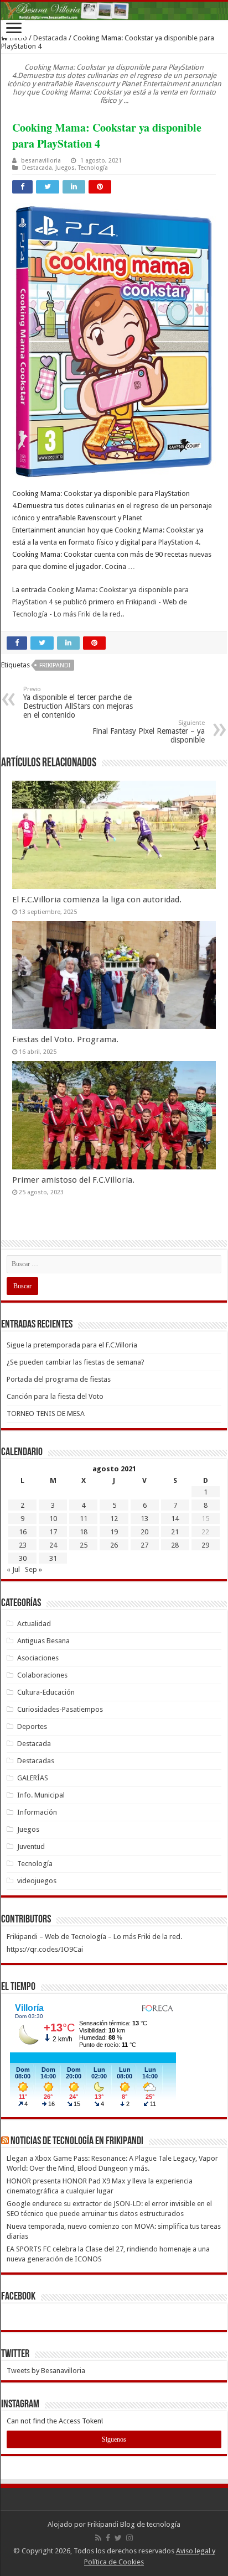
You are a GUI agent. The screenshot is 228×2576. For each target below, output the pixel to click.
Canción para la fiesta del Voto (55, 1396)
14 (175, 1519)
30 (23, 1558)
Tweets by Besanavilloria (46, 2371)
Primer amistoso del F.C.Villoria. (73, 1180)
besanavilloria (41, 161)
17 (53, 1532)
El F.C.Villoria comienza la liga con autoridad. (97, 900)
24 (53, 1545)
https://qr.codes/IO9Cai (45, 1949)
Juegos (65, 168)
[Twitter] (118, 2538)
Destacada (50, 38)
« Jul (13, 1569)
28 (175, 1545)
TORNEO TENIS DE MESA (46, 1414)
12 (114, 1519)
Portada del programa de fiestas (59, 1379)
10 (53, 1519)
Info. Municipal (41, 1795)
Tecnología (93, 168)
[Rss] (98, 2538)
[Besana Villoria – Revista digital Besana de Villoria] (114, 11)
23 (23, 1545)
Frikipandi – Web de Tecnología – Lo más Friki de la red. (94, 1937)
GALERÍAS (33, 1778)
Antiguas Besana (43, 1641)
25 (84, 1545)
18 (84, 1532)
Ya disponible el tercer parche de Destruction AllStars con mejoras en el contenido (78, 702)
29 (205, 1545)
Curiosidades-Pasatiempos (60, 1709)
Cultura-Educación (46, 1692)
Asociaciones (38, 1658)
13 (144, 1519)
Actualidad (34, 1624)
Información (37, 1812)
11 (84, 1519)
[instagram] (129, 2538)
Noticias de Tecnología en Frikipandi (77, 2141)
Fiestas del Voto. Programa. (65, 1039)
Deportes (32, 1726)
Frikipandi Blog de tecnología (134, 2524)
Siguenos (114, 2439)
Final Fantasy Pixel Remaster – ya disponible (149, 732)
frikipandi (55, 665)
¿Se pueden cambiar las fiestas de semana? (76, 1362)
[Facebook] (108, 2538)
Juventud (31, 1846)
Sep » (33, 1569)
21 (175, 1532)
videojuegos (37, 1881)
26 (114, 1545)
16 (23, 1532)
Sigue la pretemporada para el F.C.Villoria (72, 1345)
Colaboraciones (42, 1675)
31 (53, 1558)
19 (114, 1532)
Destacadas (36, 1761)
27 (144, 1545)
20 (144, 1532)
